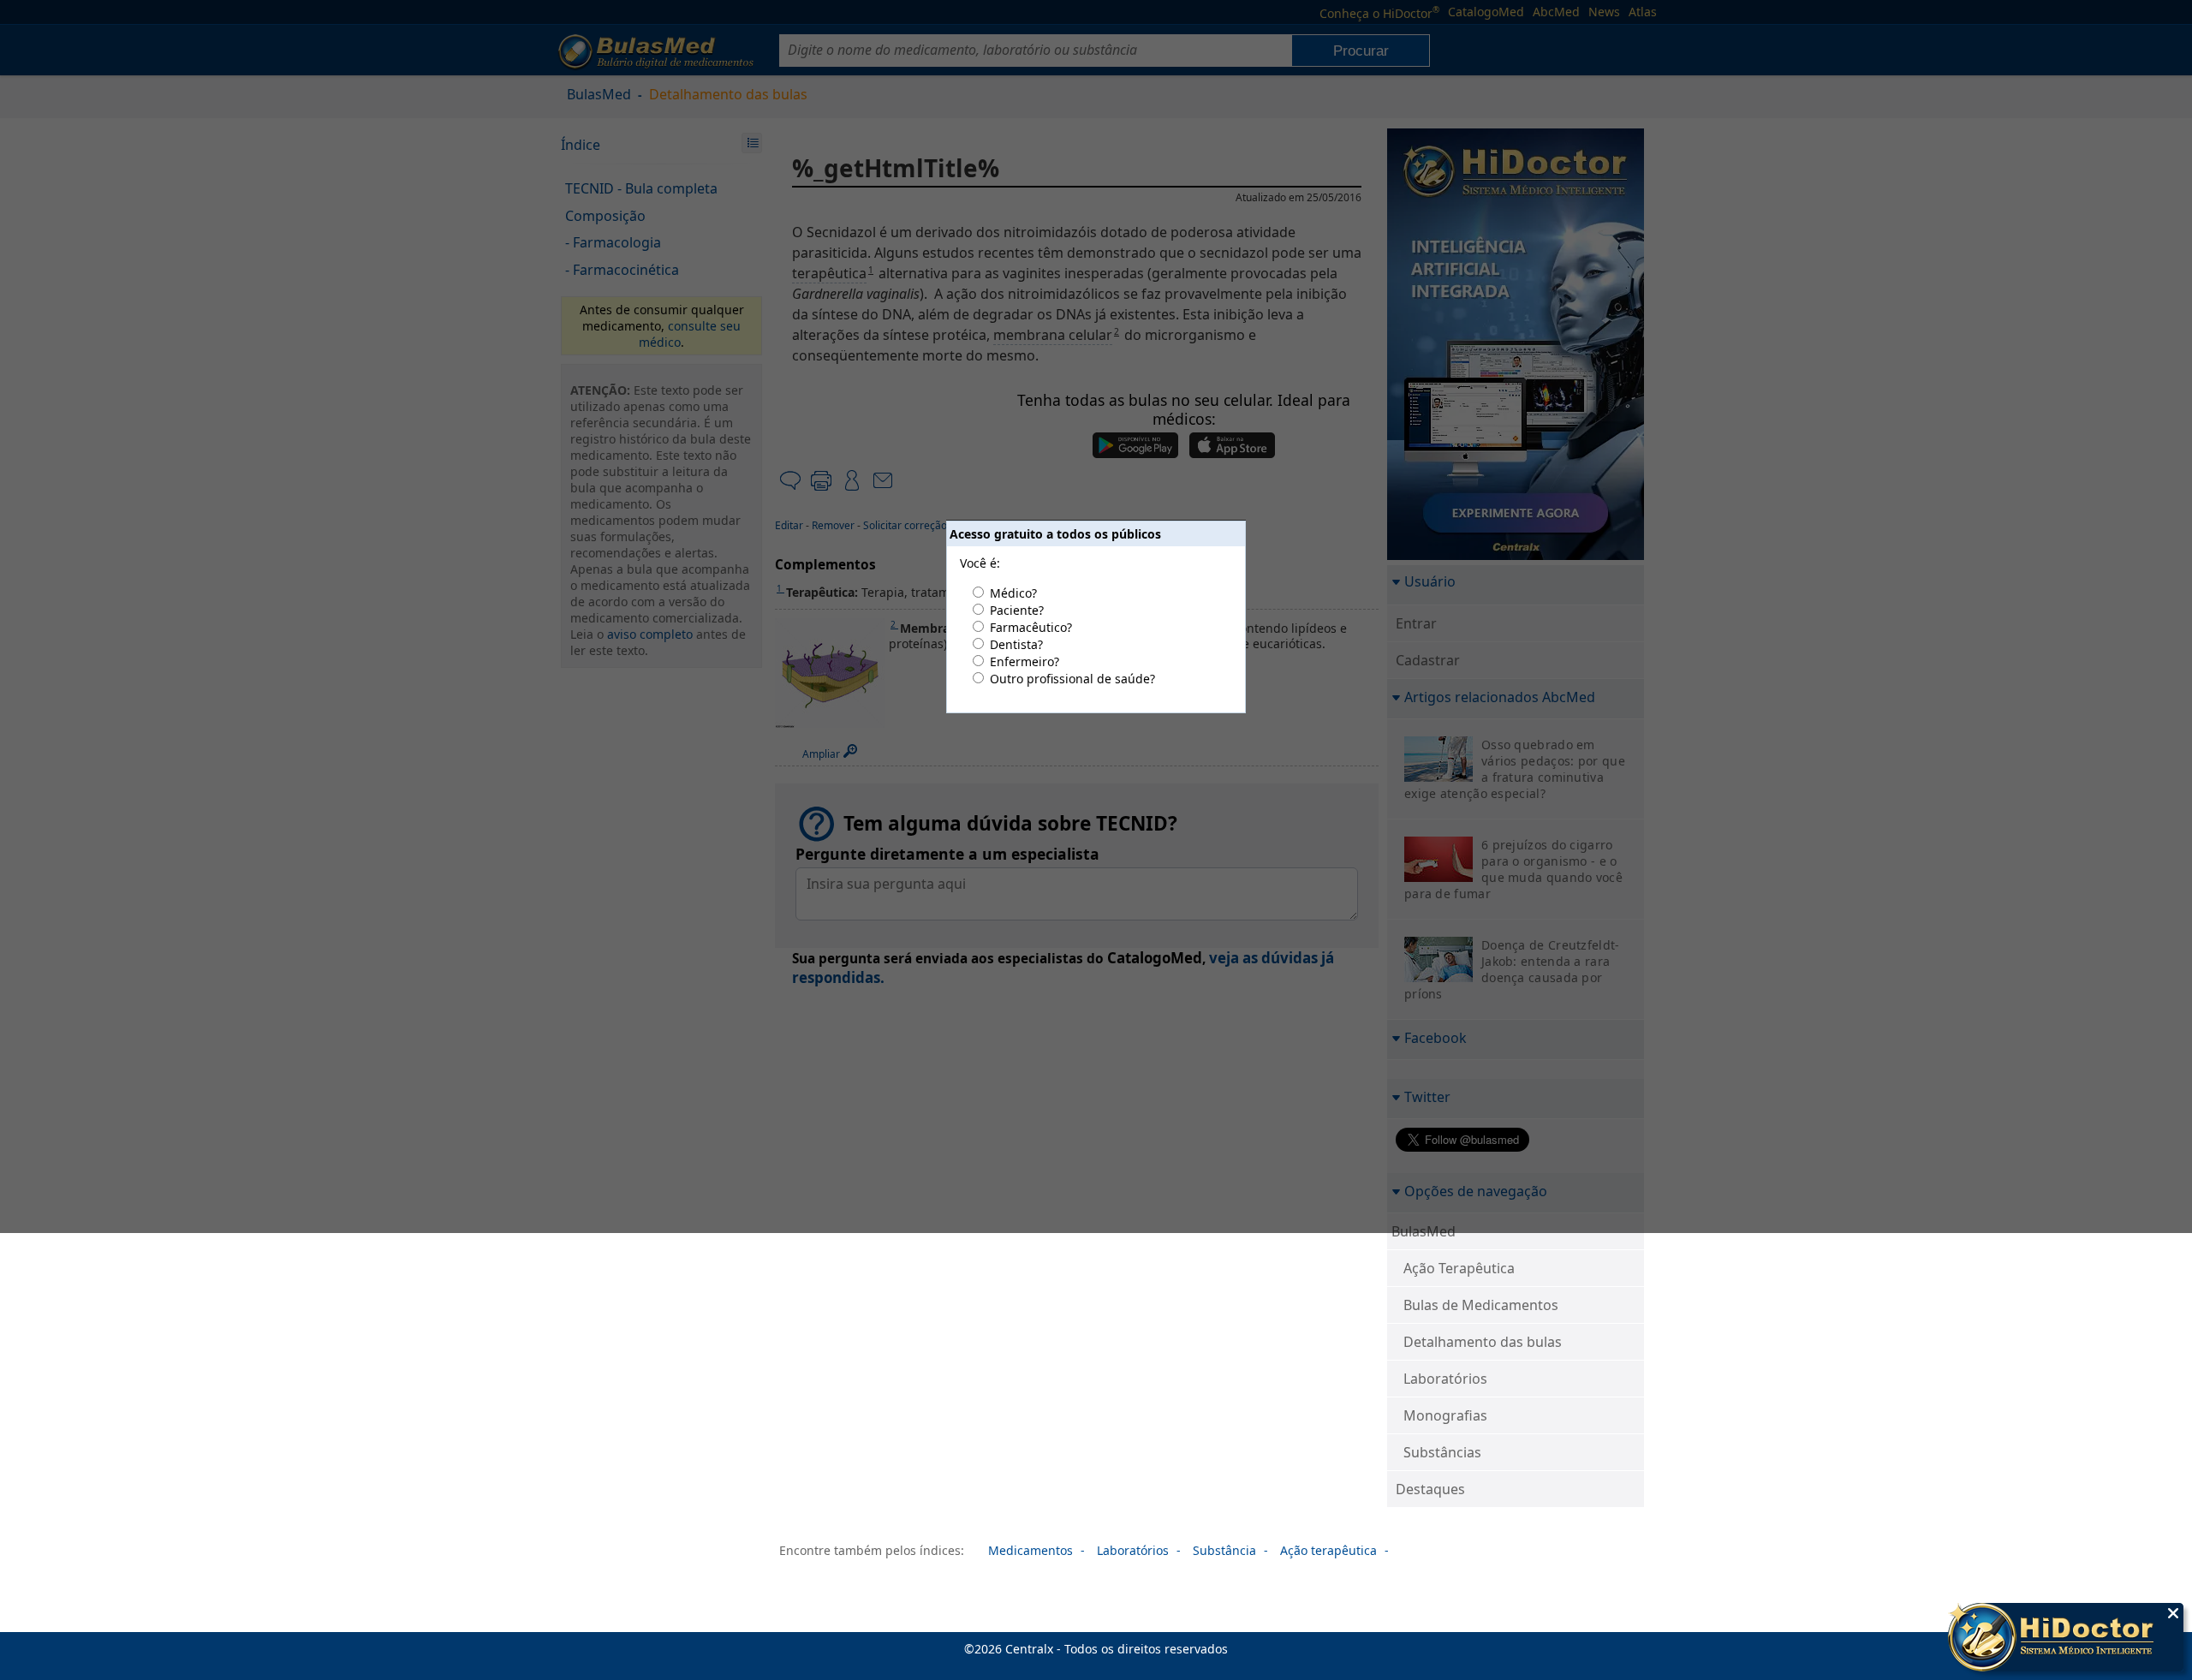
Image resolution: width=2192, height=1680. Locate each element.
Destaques (1430, 1489)
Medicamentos (1030, 1550)
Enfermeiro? (1025, 661)
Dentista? (1016, 644)
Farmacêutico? (1031, 627)
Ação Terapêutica (1459, 1268)
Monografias (1445, 1415)
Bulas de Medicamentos (1481, 1305)
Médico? (1013, 593)
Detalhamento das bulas (1483, 1342)
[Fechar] (2173, 1613)
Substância (1224, 1550)
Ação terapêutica (1328, 1550)
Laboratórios (1445, 1379)
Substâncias (1442, 1452)
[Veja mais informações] (2066, 1639)
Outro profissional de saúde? (1072, 679)
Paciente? (1017, 610)
